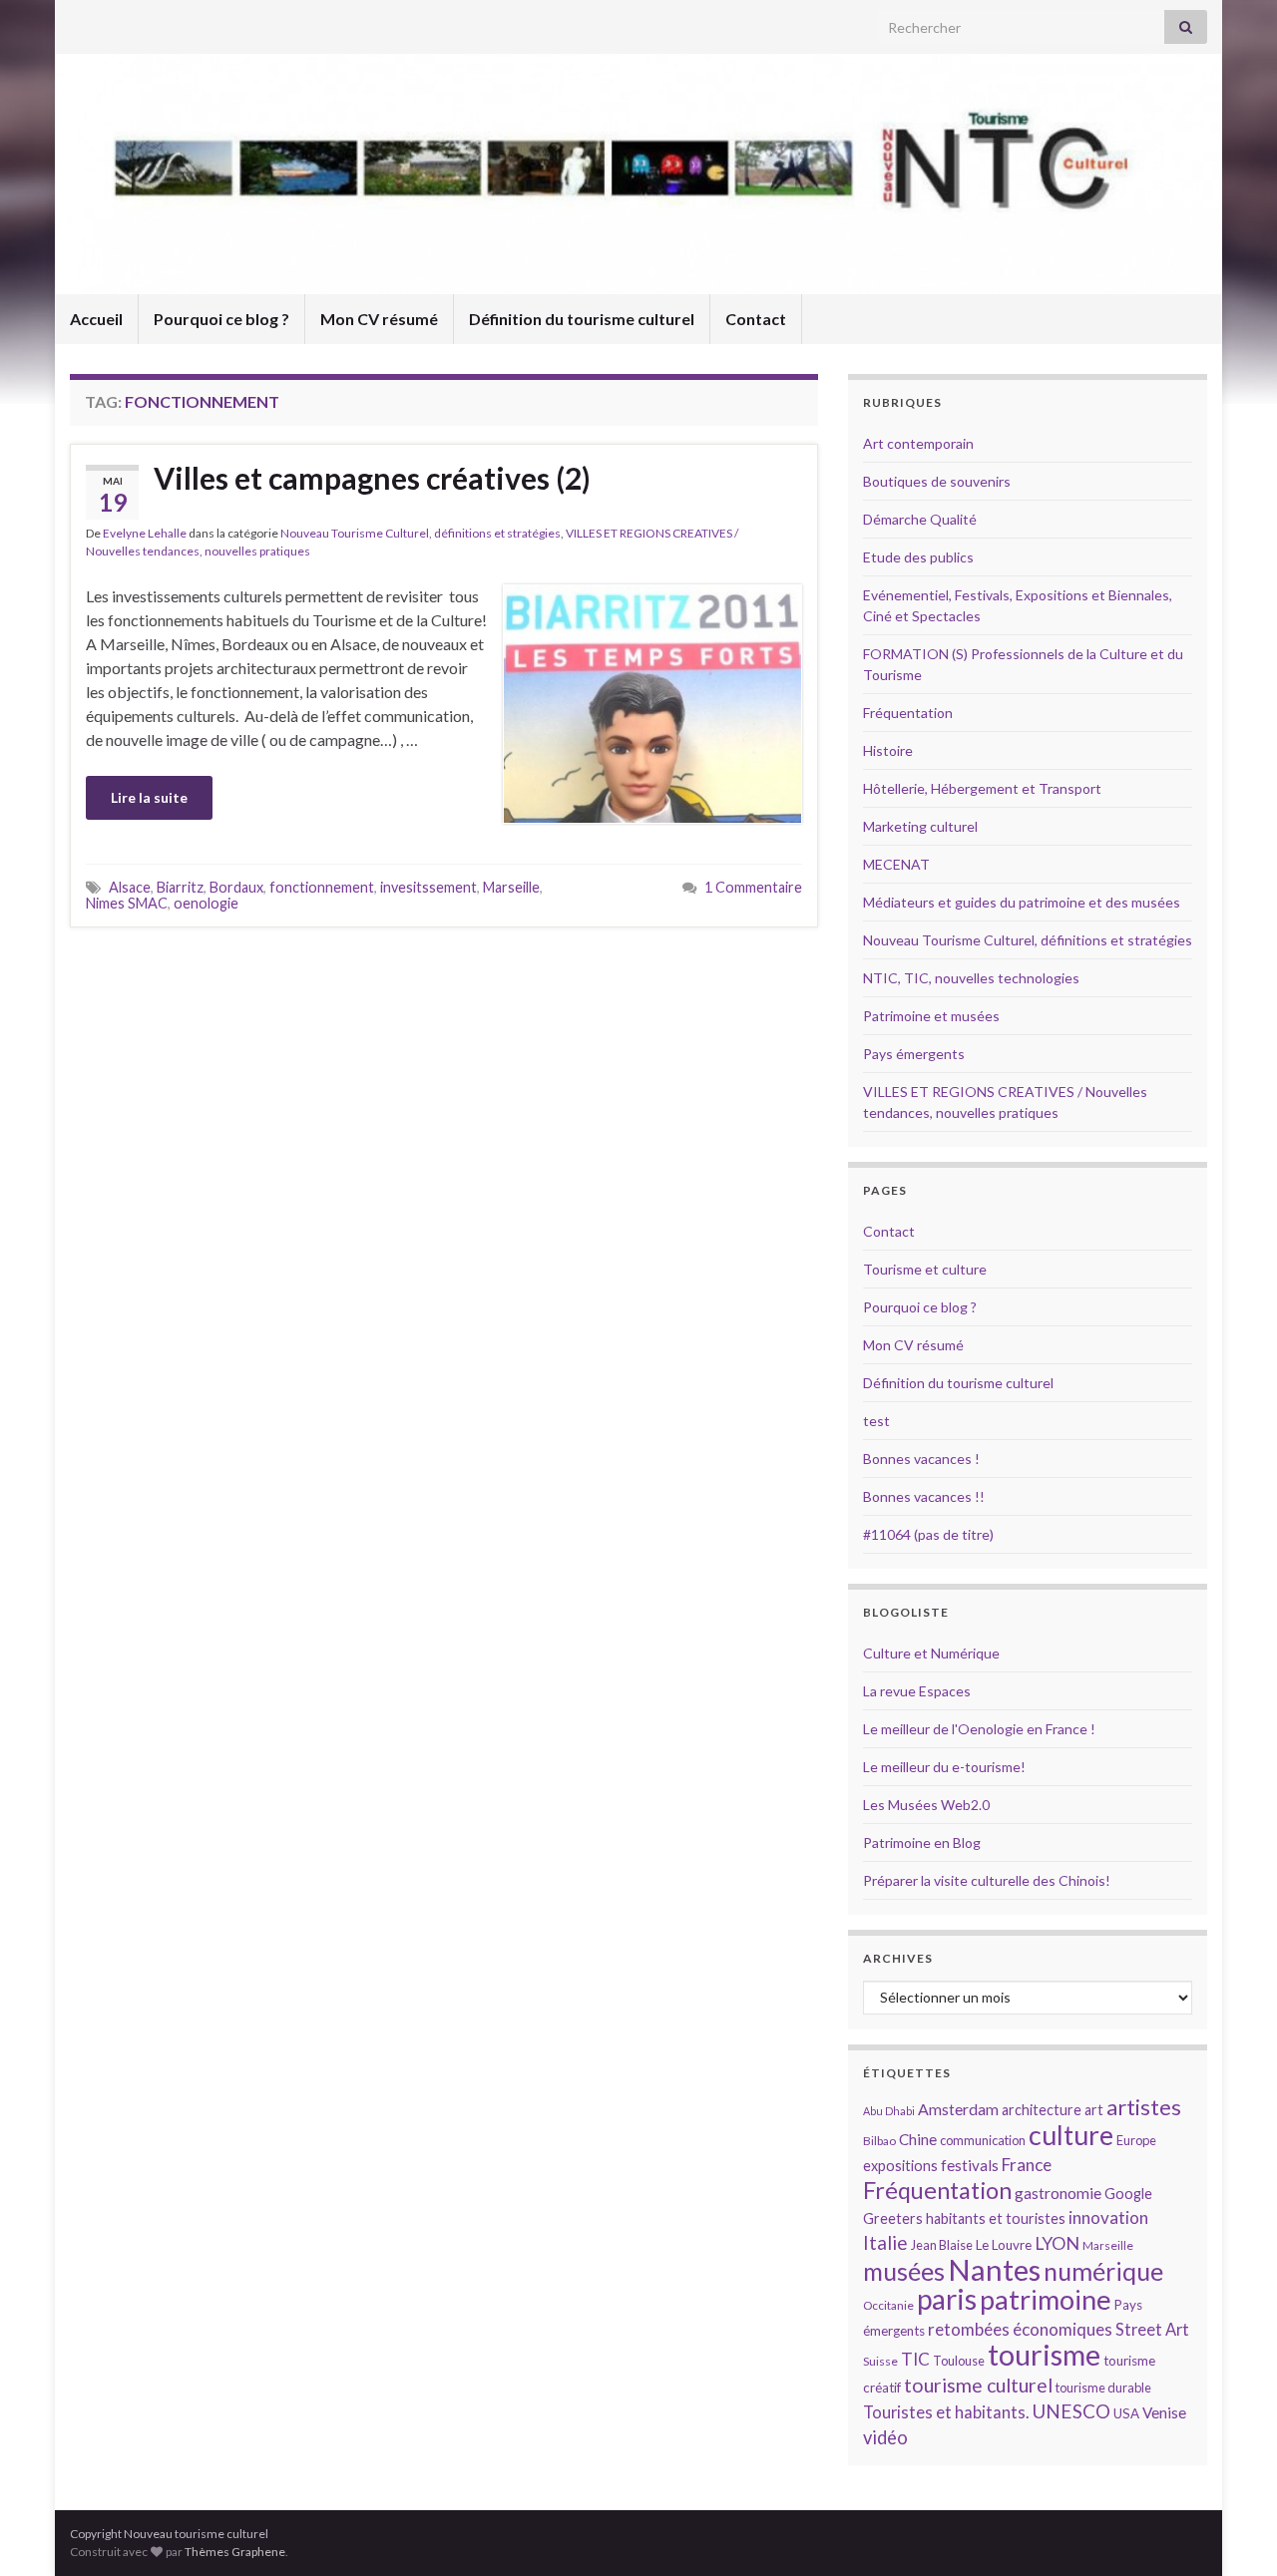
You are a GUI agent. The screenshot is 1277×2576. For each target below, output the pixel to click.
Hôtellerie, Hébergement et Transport (982, 788)
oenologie (206, 903)
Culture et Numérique (931, 1653)
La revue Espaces (917, 1691)
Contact (756, 319)
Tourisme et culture (925, 1269)
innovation (1108, 2217)
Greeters (893, 2218)
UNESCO (1071, 2411)
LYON (1057, 2243)
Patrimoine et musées (931, 1016)
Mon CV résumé (379, 319)
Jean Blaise (942, 2245)
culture (1071, 2135)
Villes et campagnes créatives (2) (372, 478)
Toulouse (959, 2361)
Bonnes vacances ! (921, 1459)
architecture (1042, 2110)
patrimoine (1046, 2299)
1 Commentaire (753, 887)
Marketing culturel (920, 826)
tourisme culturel (978, 2385)
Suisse (880, 2361)
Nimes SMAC (127, 903)
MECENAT (896, 864)
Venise (1164, 2412)
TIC (915, 2359)
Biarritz (180, 887)
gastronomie (1058, 2193)
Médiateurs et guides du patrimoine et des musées (1022, 902)
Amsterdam (958, 2109)
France (1027, 2165)
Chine (918, 2139)
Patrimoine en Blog (922, 1842)
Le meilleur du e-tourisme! (944, 1767)
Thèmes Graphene (235, 2552)
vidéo (885, 2437)
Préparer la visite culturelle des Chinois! (987, 1880)
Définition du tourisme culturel (582, 319)
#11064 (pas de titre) (928, 1534)
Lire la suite (149, 797)
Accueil (96, 319)
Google (1128, 2194)
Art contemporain (918, 443)
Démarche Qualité (920, 519)
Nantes (994, 2269)
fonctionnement (322, 887)
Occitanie (888, 2305)
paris (947, 2299)
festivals (970, 2165)
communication (983, 2140)
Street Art (1152, 2330)
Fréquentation (908, 713)
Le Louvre (1004, 2245)
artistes (1144, 2107)
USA (1126, 2413)
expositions (900, 2166)
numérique (1103, 2271)
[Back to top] (1232, 2531)
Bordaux (236, 887)
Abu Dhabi (889, 2111)
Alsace (130, 887)
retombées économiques (1020, 2329)
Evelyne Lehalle (145, 533)
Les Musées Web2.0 (926, 1805)
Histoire (888, 750)
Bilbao (879, 2141)
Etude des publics (918, 557)
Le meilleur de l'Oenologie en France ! (979, 1729)
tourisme (1044, 2355)
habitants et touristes (996, 2218)
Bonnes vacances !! (924, 1496)
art (1094, 2110)
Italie (885, 2242)
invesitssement (428, 887)
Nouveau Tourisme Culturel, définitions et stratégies (421, 533)
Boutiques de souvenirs (937, 481)
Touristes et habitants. (946, 2412)
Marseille (511, 887)
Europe (1136, 2140)
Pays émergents (914, 1054)
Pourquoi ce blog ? (221, 319)
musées (904, 2271)
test (876, 1421)
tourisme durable (1103, 2388)
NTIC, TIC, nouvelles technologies (971, 978)
